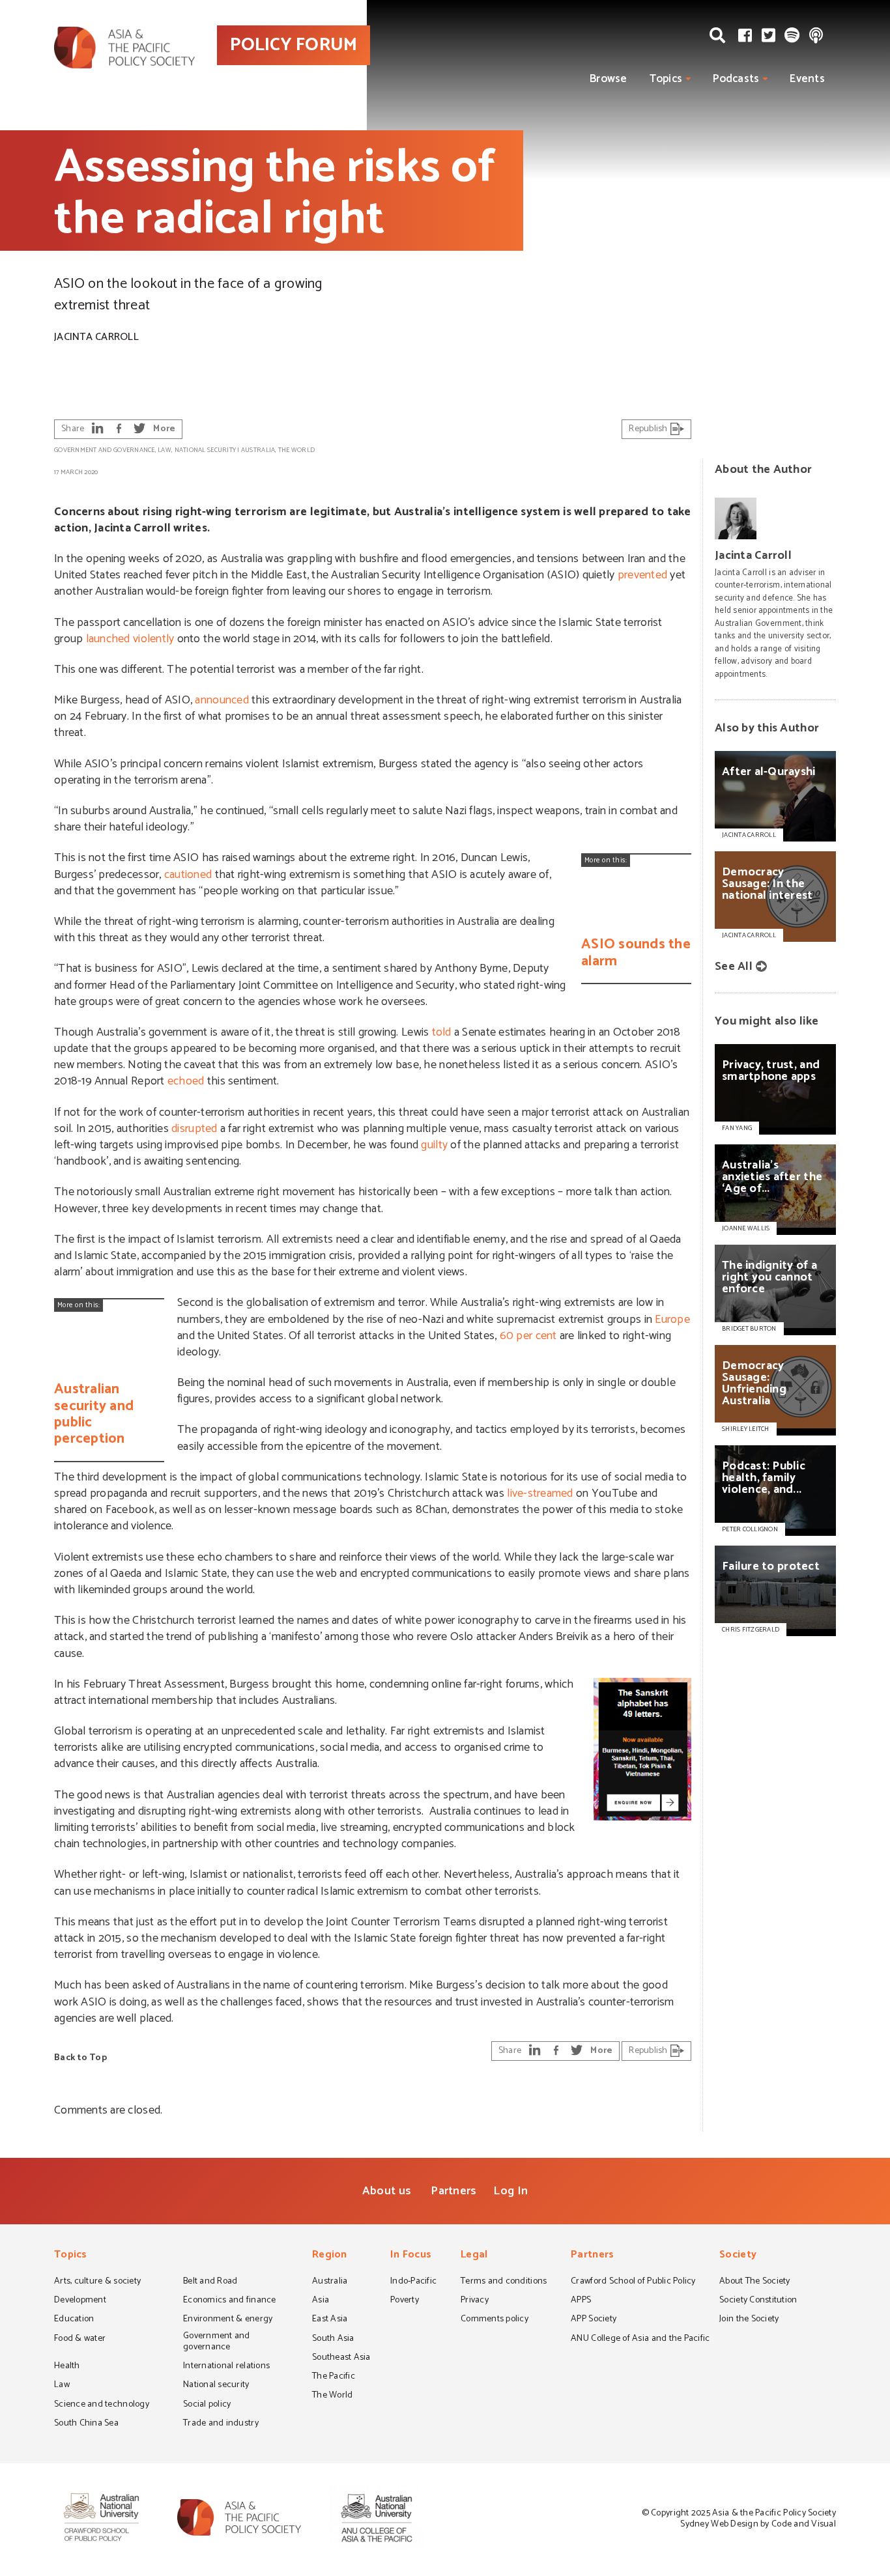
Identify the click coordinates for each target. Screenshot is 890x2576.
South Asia (333, 2340)
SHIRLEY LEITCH (746, 1429)
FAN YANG (737, 1128)
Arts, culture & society (97, 2282)
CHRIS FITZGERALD (751, 1630)
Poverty (405, 2301)
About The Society (755, 2282)
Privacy (475, 2301)
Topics (666, 79)
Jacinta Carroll (96, 337)
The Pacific (334, 2377)
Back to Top (80, 2058)
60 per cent (528, 1336)
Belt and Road (210, 2282)
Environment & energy (228, 2320)
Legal (474, 2256)
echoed (186, 1081)
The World (296, 450)
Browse (609, 79)
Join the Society (749, 2320)
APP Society (594, 2320)
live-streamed (540, 1493)
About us (387, 2191)
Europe (672, 1320)
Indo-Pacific (413, 2282)
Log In (510, 2191)
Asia (321, 2301)
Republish (649, 429)
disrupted (194, 1129)
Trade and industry (221, 2424)
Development (80, 2301)
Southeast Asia (341, 2358)
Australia (258, 450)
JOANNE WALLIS (746, 1228)
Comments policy (495, 2320)
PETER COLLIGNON (750, 1529)
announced (222, 700)
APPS (581, 2301)
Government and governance (105, 450)
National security (206, 450)
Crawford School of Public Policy (633, 2282)
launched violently (130, 639)
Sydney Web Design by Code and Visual (758, 2524)
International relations (226, 2367)
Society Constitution (758, 2301)
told (442, 1032)
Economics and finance (230, 2301)
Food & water (80, 2340)
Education (74, 2320)
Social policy (207, 2405)
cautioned (188, 875)
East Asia (330, 2320)
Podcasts (736, 79)
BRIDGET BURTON (749, 1329)
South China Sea (86, 2424)
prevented (642, 575)
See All (734, 967)
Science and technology (102, 2405)
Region (330, 2256)
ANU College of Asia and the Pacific (640, 2340)
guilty (434, 1145)
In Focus (411, 2256)
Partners (453, 2191)
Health (67, 2367)
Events (807, 79)
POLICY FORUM (294, 45)
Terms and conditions (504, 2282)
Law (165, 450)
